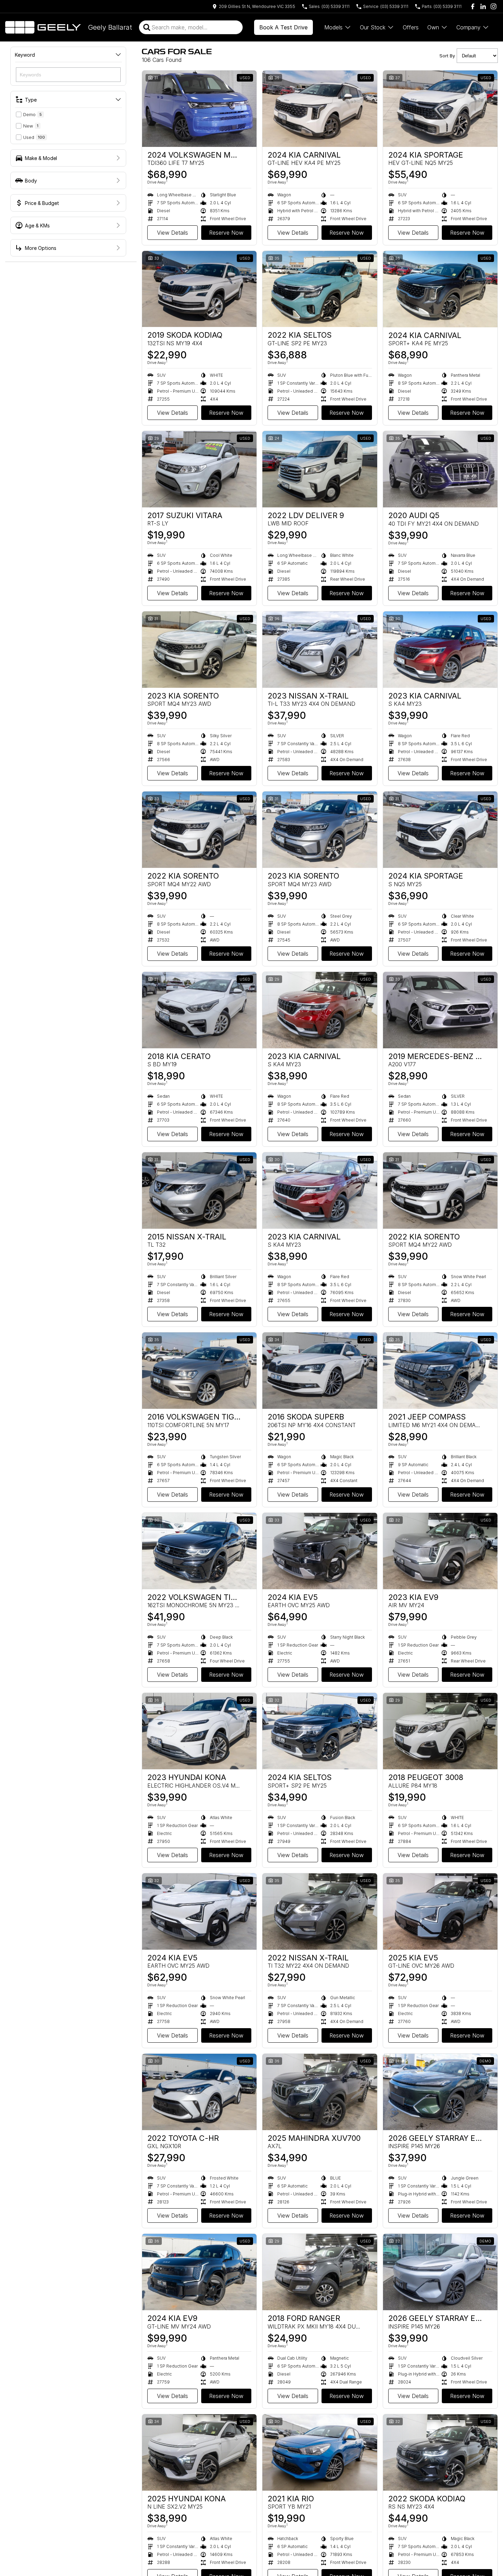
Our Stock (373, 27)
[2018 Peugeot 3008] (440, 1731)
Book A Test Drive (283, 27)
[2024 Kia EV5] (320, 1551)
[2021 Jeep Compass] (440, 1371)
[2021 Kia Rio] (320, 2452)
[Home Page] (43, 27)
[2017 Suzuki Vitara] (199, 469)
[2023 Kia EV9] (440, 1551)
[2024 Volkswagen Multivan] (199, 109)
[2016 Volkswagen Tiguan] (199, 1371)
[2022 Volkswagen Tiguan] (199, 1551)
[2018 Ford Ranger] (320, 2272)
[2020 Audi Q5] (440, 469)
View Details (173, 233)
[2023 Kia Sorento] (199, 650)
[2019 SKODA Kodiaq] (199, 289)
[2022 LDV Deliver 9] (320, 469)
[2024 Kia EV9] (199, 2272)
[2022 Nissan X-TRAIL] (320, 1912)
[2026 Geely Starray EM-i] (440, 2092)
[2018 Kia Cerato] (199, 1010)
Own (433, 27)
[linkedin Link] (483, 6)
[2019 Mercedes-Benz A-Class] (440, 1010)
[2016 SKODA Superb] (320, 1371)
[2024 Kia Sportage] (440, 109)
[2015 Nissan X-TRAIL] (199, 1191)
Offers (411, 27)
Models (333, 27)
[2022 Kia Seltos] (320, 289)
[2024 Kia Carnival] (320, 109)
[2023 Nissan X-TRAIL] (320, 650)
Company (468, 27)
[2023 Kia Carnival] (440, 650)
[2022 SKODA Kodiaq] (440, 2452)
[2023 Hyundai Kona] (199, 1731)
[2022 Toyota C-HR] (199, 2092)
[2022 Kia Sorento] (199, 830)
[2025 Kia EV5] (440, 1912)
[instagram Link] (493, 6)
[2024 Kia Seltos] (320, 1731)
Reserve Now (226, 233)
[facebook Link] (473, 6)
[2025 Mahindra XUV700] (320, 2092)
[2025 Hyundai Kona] (199, 2452)
